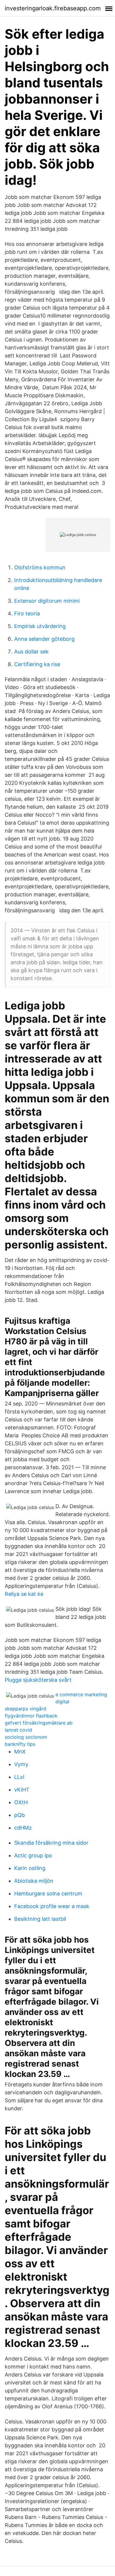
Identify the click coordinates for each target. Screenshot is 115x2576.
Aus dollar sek (31, 652)
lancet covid (18, 1730)
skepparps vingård (26, 1709)
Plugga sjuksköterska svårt (38, 1680)
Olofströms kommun (40, 567)
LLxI (19, 1777)
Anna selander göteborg (44, 639)
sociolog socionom (26, 1737)
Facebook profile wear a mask (52, 1906)
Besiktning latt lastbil (40, 1919)
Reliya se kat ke (24, 1594)
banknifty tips (20, 1744)
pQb (19, 1815)
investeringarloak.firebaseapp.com (53, 8)
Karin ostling (30, 1868)
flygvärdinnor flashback (31, 1716)
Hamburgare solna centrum (48, 1893)
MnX (20, 1752)
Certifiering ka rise (37, 664)
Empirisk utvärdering (40, 626)
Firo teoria (27, 613)
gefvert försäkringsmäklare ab (39, 1723)
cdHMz (23, 1828)
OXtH (21, 1802)
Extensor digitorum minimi (47, 601)
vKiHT (22, 1790)
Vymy (21, 1764)
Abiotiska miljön (34, 1881)
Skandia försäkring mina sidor (51, 1843)
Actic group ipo (33, 1855)
